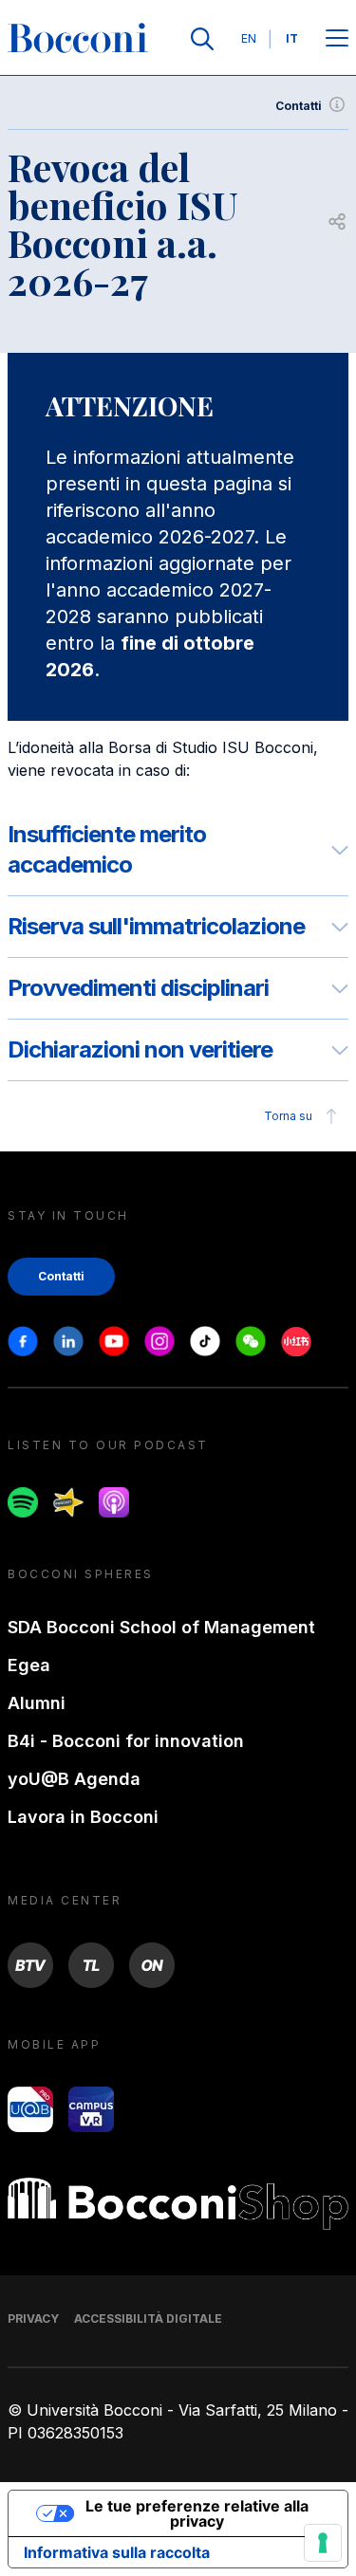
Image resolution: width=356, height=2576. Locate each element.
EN (249, 38)
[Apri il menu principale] (337, 39)
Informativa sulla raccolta (117, 2552)
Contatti (299, 106)
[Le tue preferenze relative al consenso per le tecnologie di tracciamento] (323, 2543)
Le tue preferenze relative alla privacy (197, 2513)
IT (292, 38)
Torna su (288, 1116)
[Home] (78, 39)
